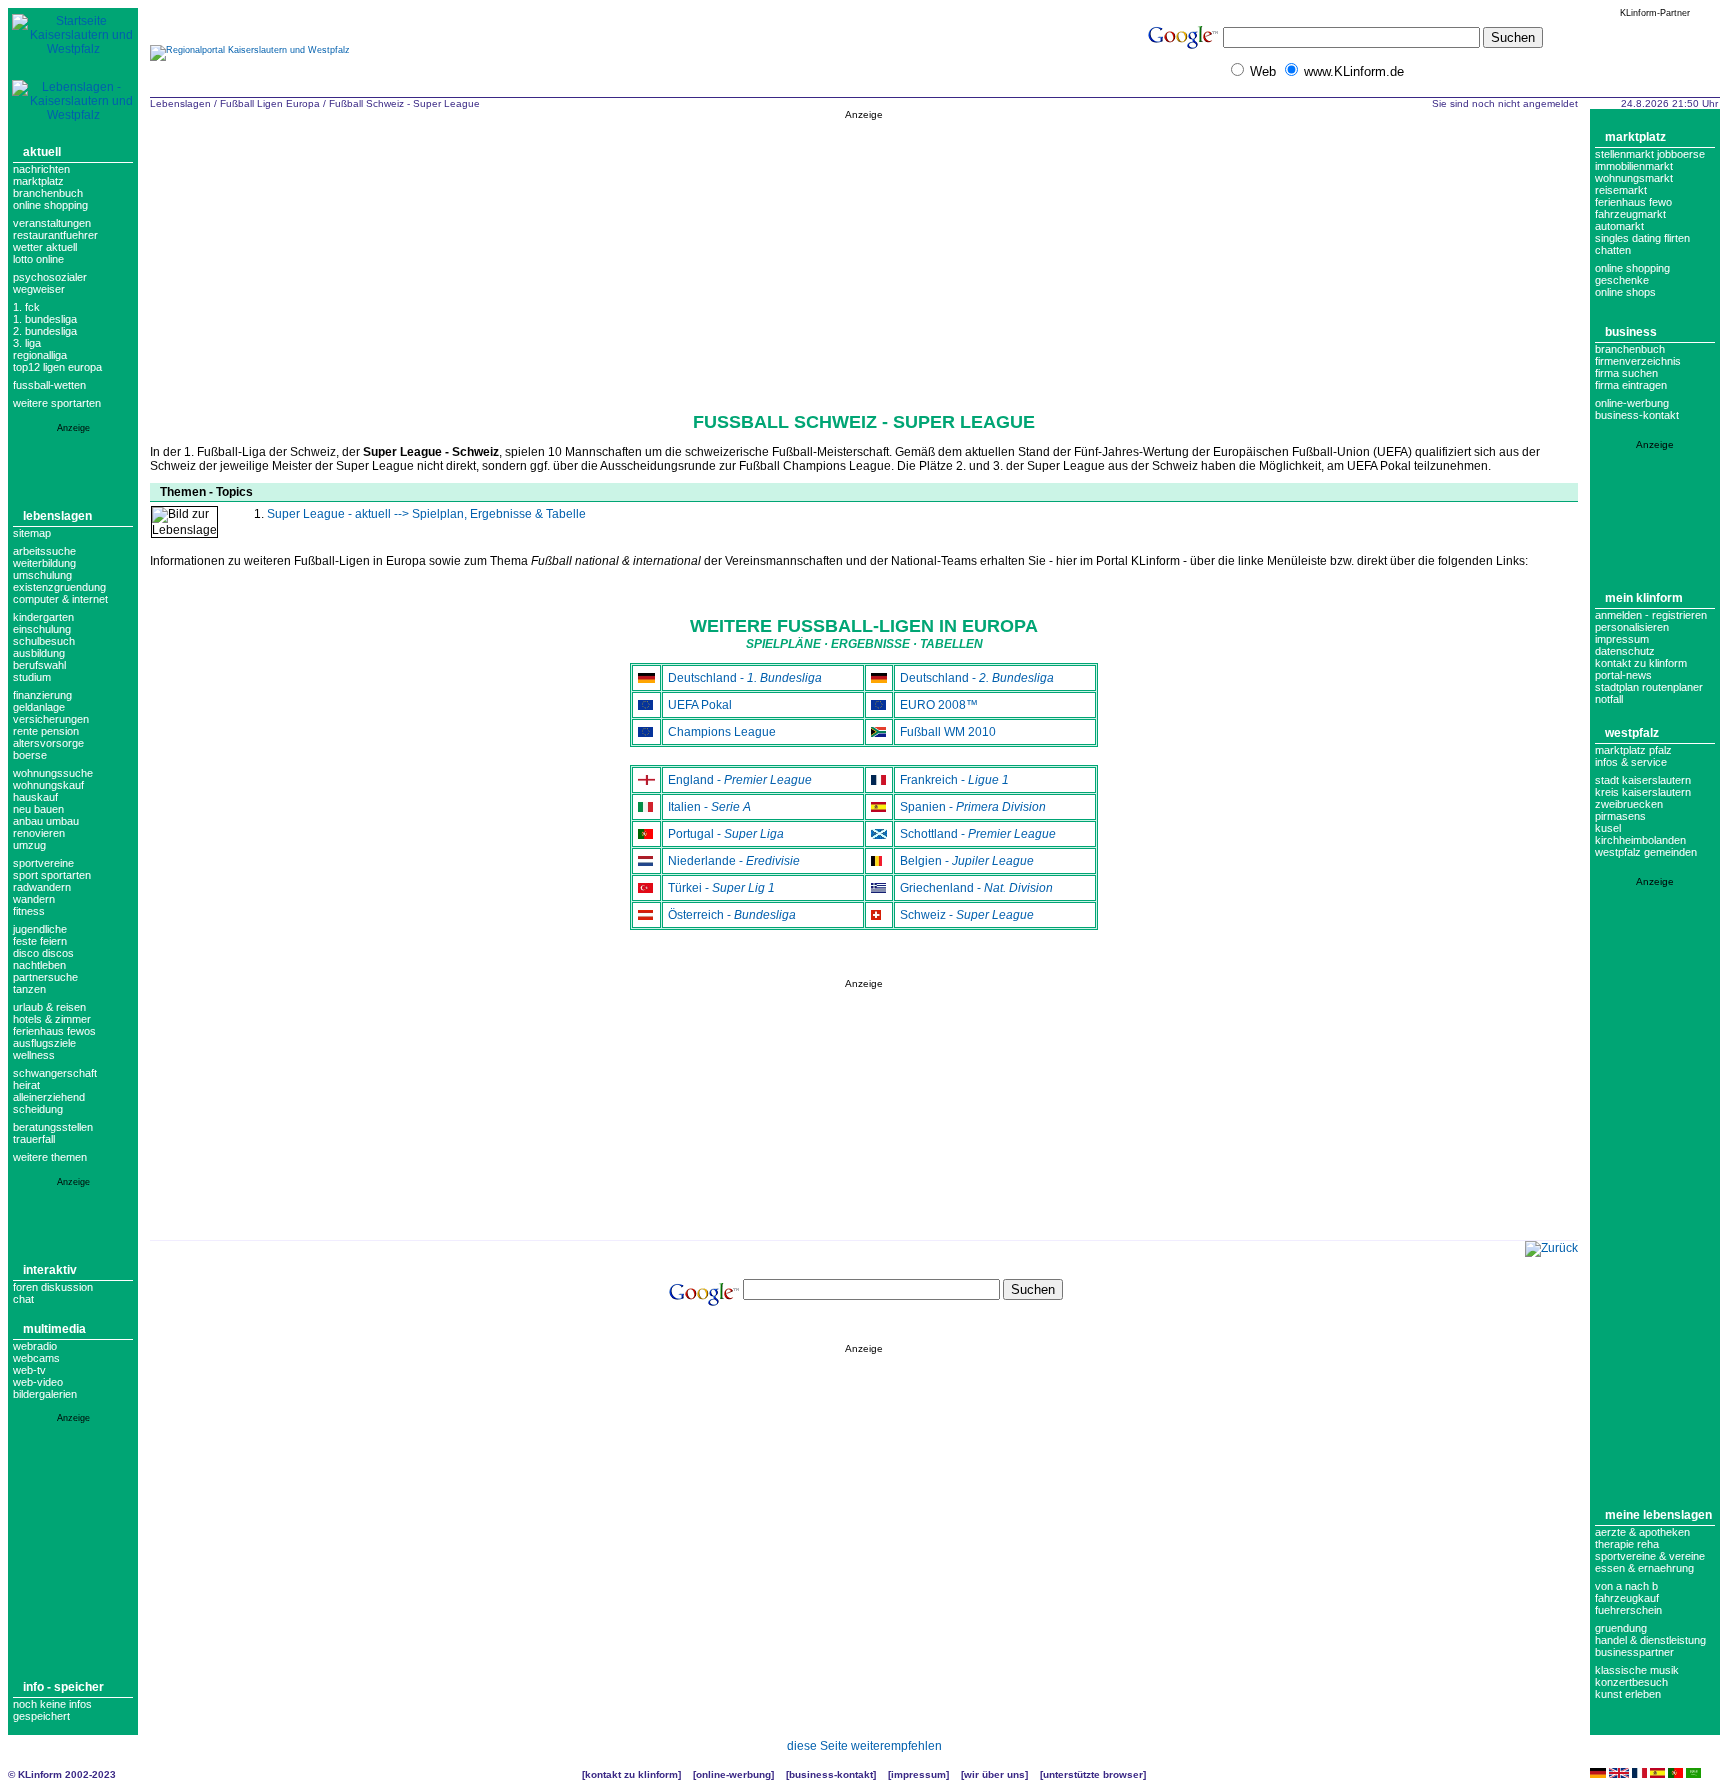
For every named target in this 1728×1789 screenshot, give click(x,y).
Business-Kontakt (831, 1774)
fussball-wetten (49, 385)
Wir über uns (994, 1774)
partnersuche (45, 977)
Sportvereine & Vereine (1650, 1556)
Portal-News (1623, 675)
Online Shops (1625, 292)
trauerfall (34, 1139)
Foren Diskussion (53, 1287)
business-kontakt (1637, 415)
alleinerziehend (49, 1097)
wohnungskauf (48, 785)
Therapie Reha (1627, 1544)
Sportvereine (43, 863)
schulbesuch (44, 641)
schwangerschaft (55, 1073)
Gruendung (1621, 1628)
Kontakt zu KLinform (1641, 663)
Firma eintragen (1631, 385)
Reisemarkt (1621, 190)
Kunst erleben (1628, 1694)
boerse (30, 755)
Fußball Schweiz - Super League (404, 103)
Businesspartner (1634, 1652)
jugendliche (40, 929)
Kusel (1608, 828)
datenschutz (1625, 651)
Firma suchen (1626, 373)
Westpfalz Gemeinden (1646, 852)
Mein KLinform (1644, 598)
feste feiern (40, 941)
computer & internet (60, 599)
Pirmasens (1620, 816)
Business (1631, 332)
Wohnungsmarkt (1634, 178)
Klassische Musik (1637, 1670)
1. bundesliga (45, 319)
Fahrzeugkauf (1627, 1598)
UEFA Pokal (700, 705)
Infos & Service (1631, 762)
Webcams (36, 1358)
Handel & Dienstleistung (1650, 1640)
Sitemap (32, 533)
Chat (23, 1299)
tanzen (29, 989)
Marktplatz (38, 181)
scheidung (38, 1109)
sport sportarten (52, 875)
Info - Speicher (63, 1687)
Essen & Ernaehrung (1644, 1568)
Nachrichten (41, 169)
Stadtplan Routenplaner (1649, 687)
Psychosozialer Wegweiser (50, 283)
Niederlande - (734, 861)
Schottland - (978, 834)
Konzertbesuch (1631, 1682)
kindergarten (43, 617)
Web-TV (29, 1370)
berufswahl (39, 665)
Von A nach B (1626, 1586)
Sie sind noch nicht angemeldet (1505, 103)
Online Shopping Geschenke (1632, 274)
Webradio (35, 1346)
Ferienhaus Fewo (1633, 202)
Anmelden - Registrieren (1651, 615)
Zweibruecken (1629, 804)
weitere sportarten (57, 403)
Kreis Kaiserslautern (1643, 792)
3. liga (27, 343)
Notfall (1609, 699)
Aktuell (42, 152)
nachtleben (39, 965)
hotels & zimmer (52, 1019)
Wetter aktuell (45, 247)
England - (740, 780)
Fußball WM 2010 (948, 732)
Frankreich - (954, 780)
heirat (26, 1085)
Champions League (722, 732)
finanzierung (42, 695)
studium (32, 677)
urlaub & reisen (49, 1007)
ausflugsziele (44, 1043)
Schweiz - (967, 915)
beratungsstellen (53, 1127)
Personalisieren (1632, 627)
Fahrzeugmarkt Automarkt (1630, 220)
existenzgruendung (59, 587)
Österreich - (732, 915)
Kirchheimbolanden (1640, 840)
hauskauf (35, 797)
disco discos (43, 953)
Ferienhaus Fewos (54, 1031)
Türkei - (721, 888)
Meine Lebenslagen (1658, 1515)
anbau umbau (46, 821)
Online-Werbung (1632, 403)
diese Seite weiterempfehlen (864, 1746)
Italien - (709, 807)
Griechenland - (976, 888)
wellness (34, 1055)
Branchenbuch (48, 193)
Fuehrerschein (1628, 1610)
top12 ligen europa (57, 367)
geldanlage (39, 707)
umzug (29, 845)
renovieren (39, 833)
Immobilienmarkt (1634, 166)
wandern (34, 899)
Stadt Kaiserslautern (1643, 780)
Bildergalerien (45, 1394)
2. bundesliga (45, 331)
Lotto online (38, 259)
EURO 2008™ (939, 705)
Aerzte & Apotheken (1642, 1532)
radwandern (42, 887)
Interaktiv (50, 1270)
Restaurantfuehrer (55, 235)
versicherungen (51, 719)
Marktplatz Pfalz (1633, 750)
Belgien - (967, 861)
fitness (29, 911)
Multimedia (54, 1329)
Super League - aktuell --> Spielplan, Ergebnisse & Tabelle (426, 514)
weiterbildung (44, 563)
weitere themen (50, 1157)
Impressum (1622, 639)
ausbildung (39, 653)
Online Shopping (50, 205)
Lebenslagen (57, 516)
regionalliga (40, 355)
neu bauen (38, 809)
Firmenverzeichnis (1638, 361)
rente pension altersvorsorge (48, 737)
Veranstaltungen (52, 223)
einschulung (42, 629)
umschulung (42, 575)
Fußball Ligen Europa (270, 103)
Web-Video (38, 1382)
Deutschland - (745, 678)
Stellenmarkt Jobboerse (1650, 154)
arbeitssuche (44, 551)
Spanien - (973, 807)
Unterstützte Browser (1093, 1774)
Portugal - (726, 834)
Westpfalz (1632, 733)
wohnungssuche (53, 773)
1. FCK (26, 307)
